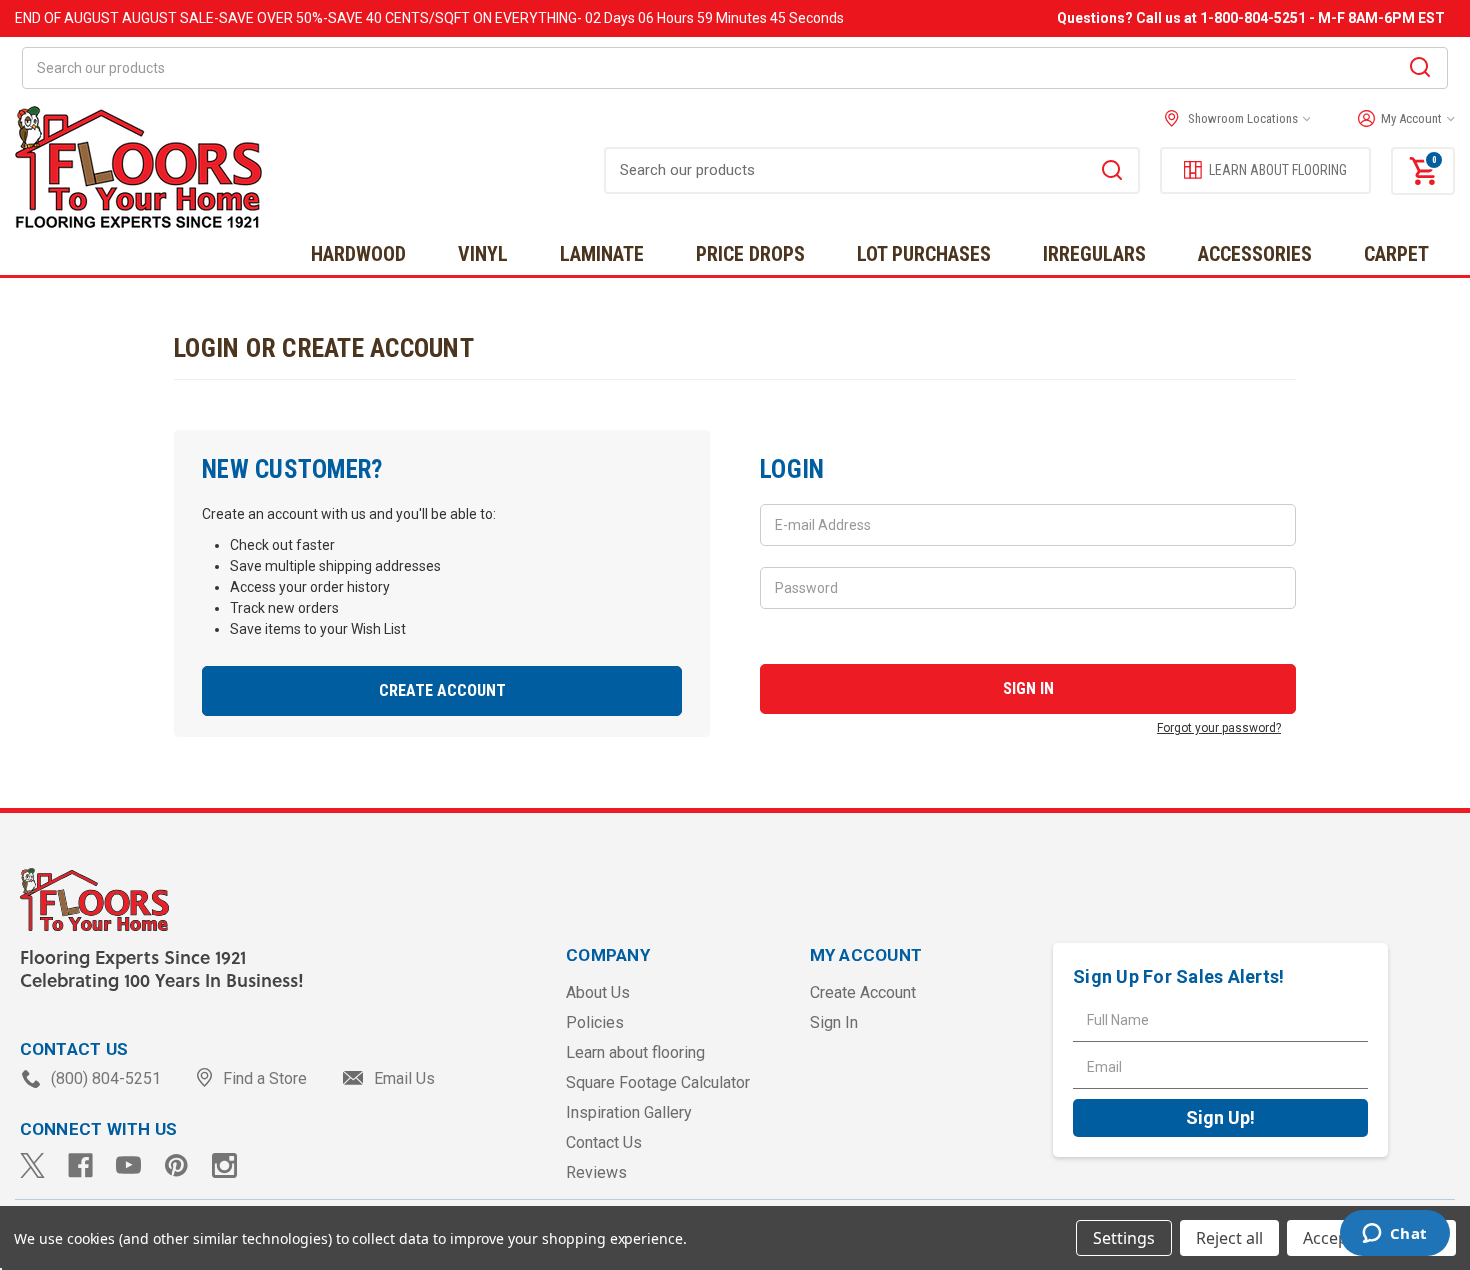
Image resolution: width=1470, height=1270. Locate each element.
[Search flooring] (1112, 173)
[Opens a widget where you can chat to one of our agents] (1394, 1235)
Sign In (834, 1022)
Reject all (1229, 1238)
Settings (1124, 1238)
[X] (32, 1165)
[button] (1401, 119)
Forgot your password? (1219, 728)
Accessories (1255, 254)
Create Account (442, 690)
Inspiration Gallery (629, 1112)
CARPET (1396, 254)
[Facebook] (80, 1165)
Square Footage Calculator (658, 1082)
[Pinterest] (176, 1165)
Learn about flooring (635, 1052)
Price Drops (750, 254)
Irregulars (1094, 254)
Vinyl (483, 254)
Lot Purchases (924, 254)
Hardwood (358, 254)
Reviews (596, 1172)
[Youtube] (128, 1165)
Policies (595, 1022)
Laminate (602, 254)
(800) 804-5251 (106, 1078)
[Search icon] (1420, 70)
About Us (598, 992)
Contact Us (604, 1142)
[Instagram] (224, 1165)
